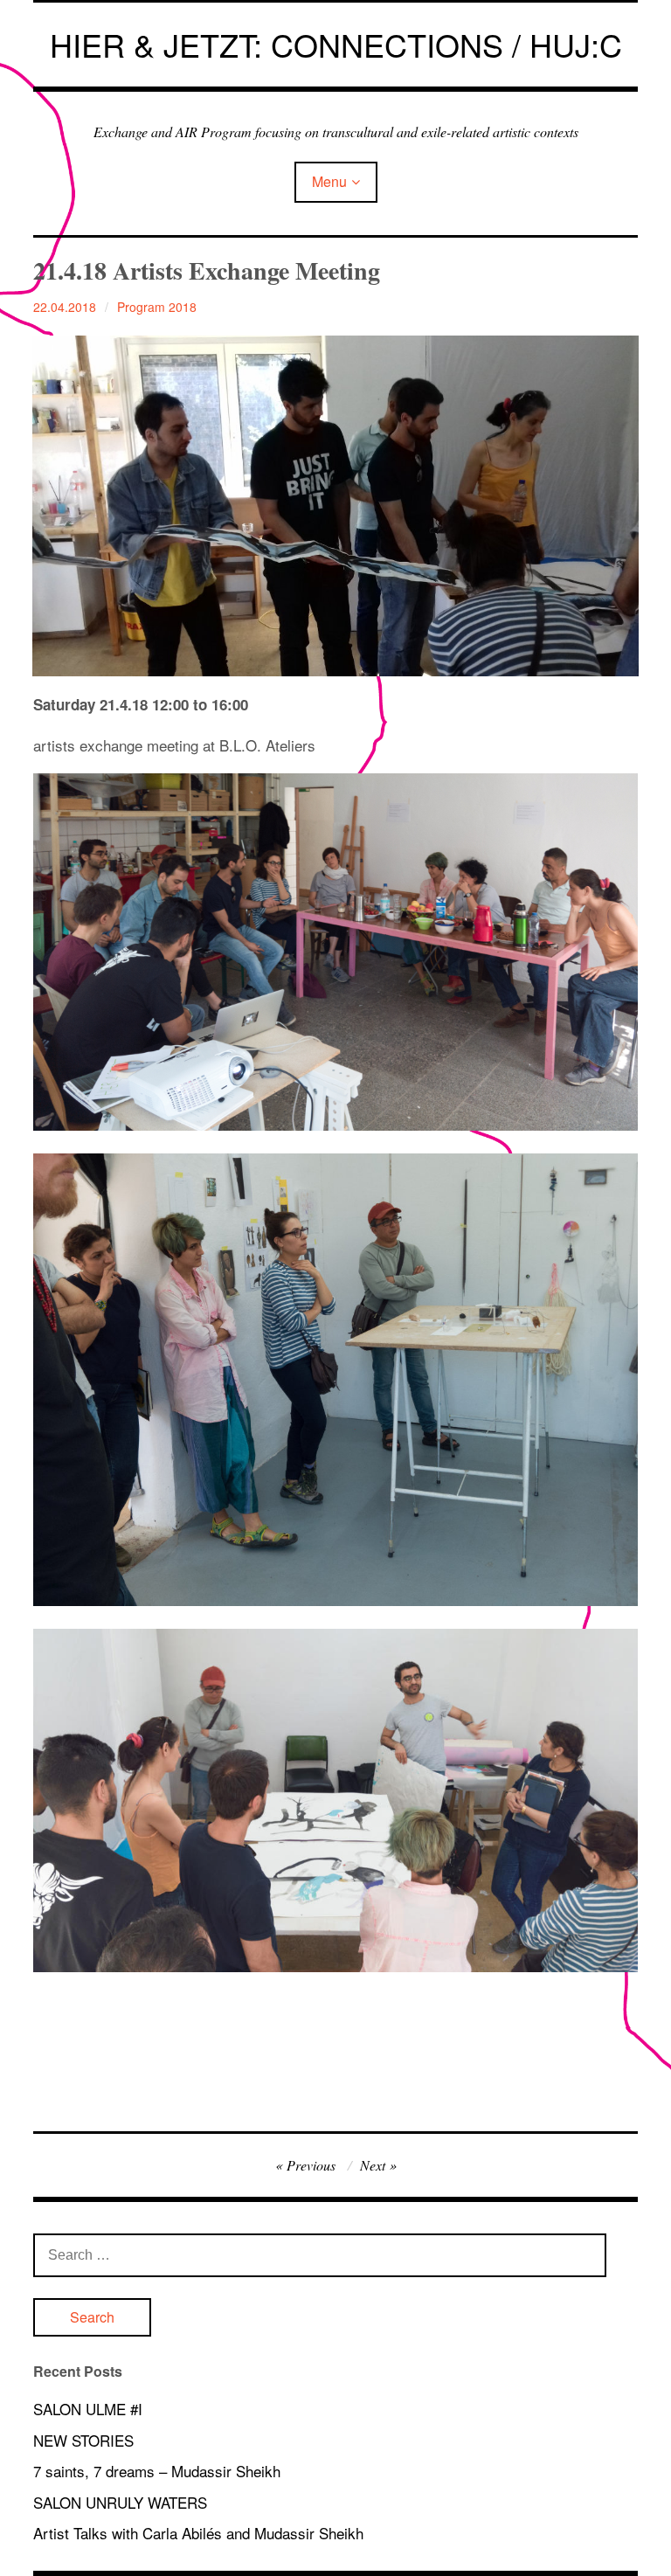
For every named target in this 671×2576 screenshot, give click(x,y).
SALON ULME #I (88, 2409)
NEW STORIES (83, 2440)
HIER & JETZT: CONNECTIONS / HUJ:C (336, 44)
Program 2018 (157, 307)
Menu (329, 181)
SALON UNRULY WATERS (120, 2502)
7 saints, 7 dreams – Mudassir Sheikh (157, 2471)
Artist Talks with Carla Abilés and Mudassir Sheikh (198, 2533)
